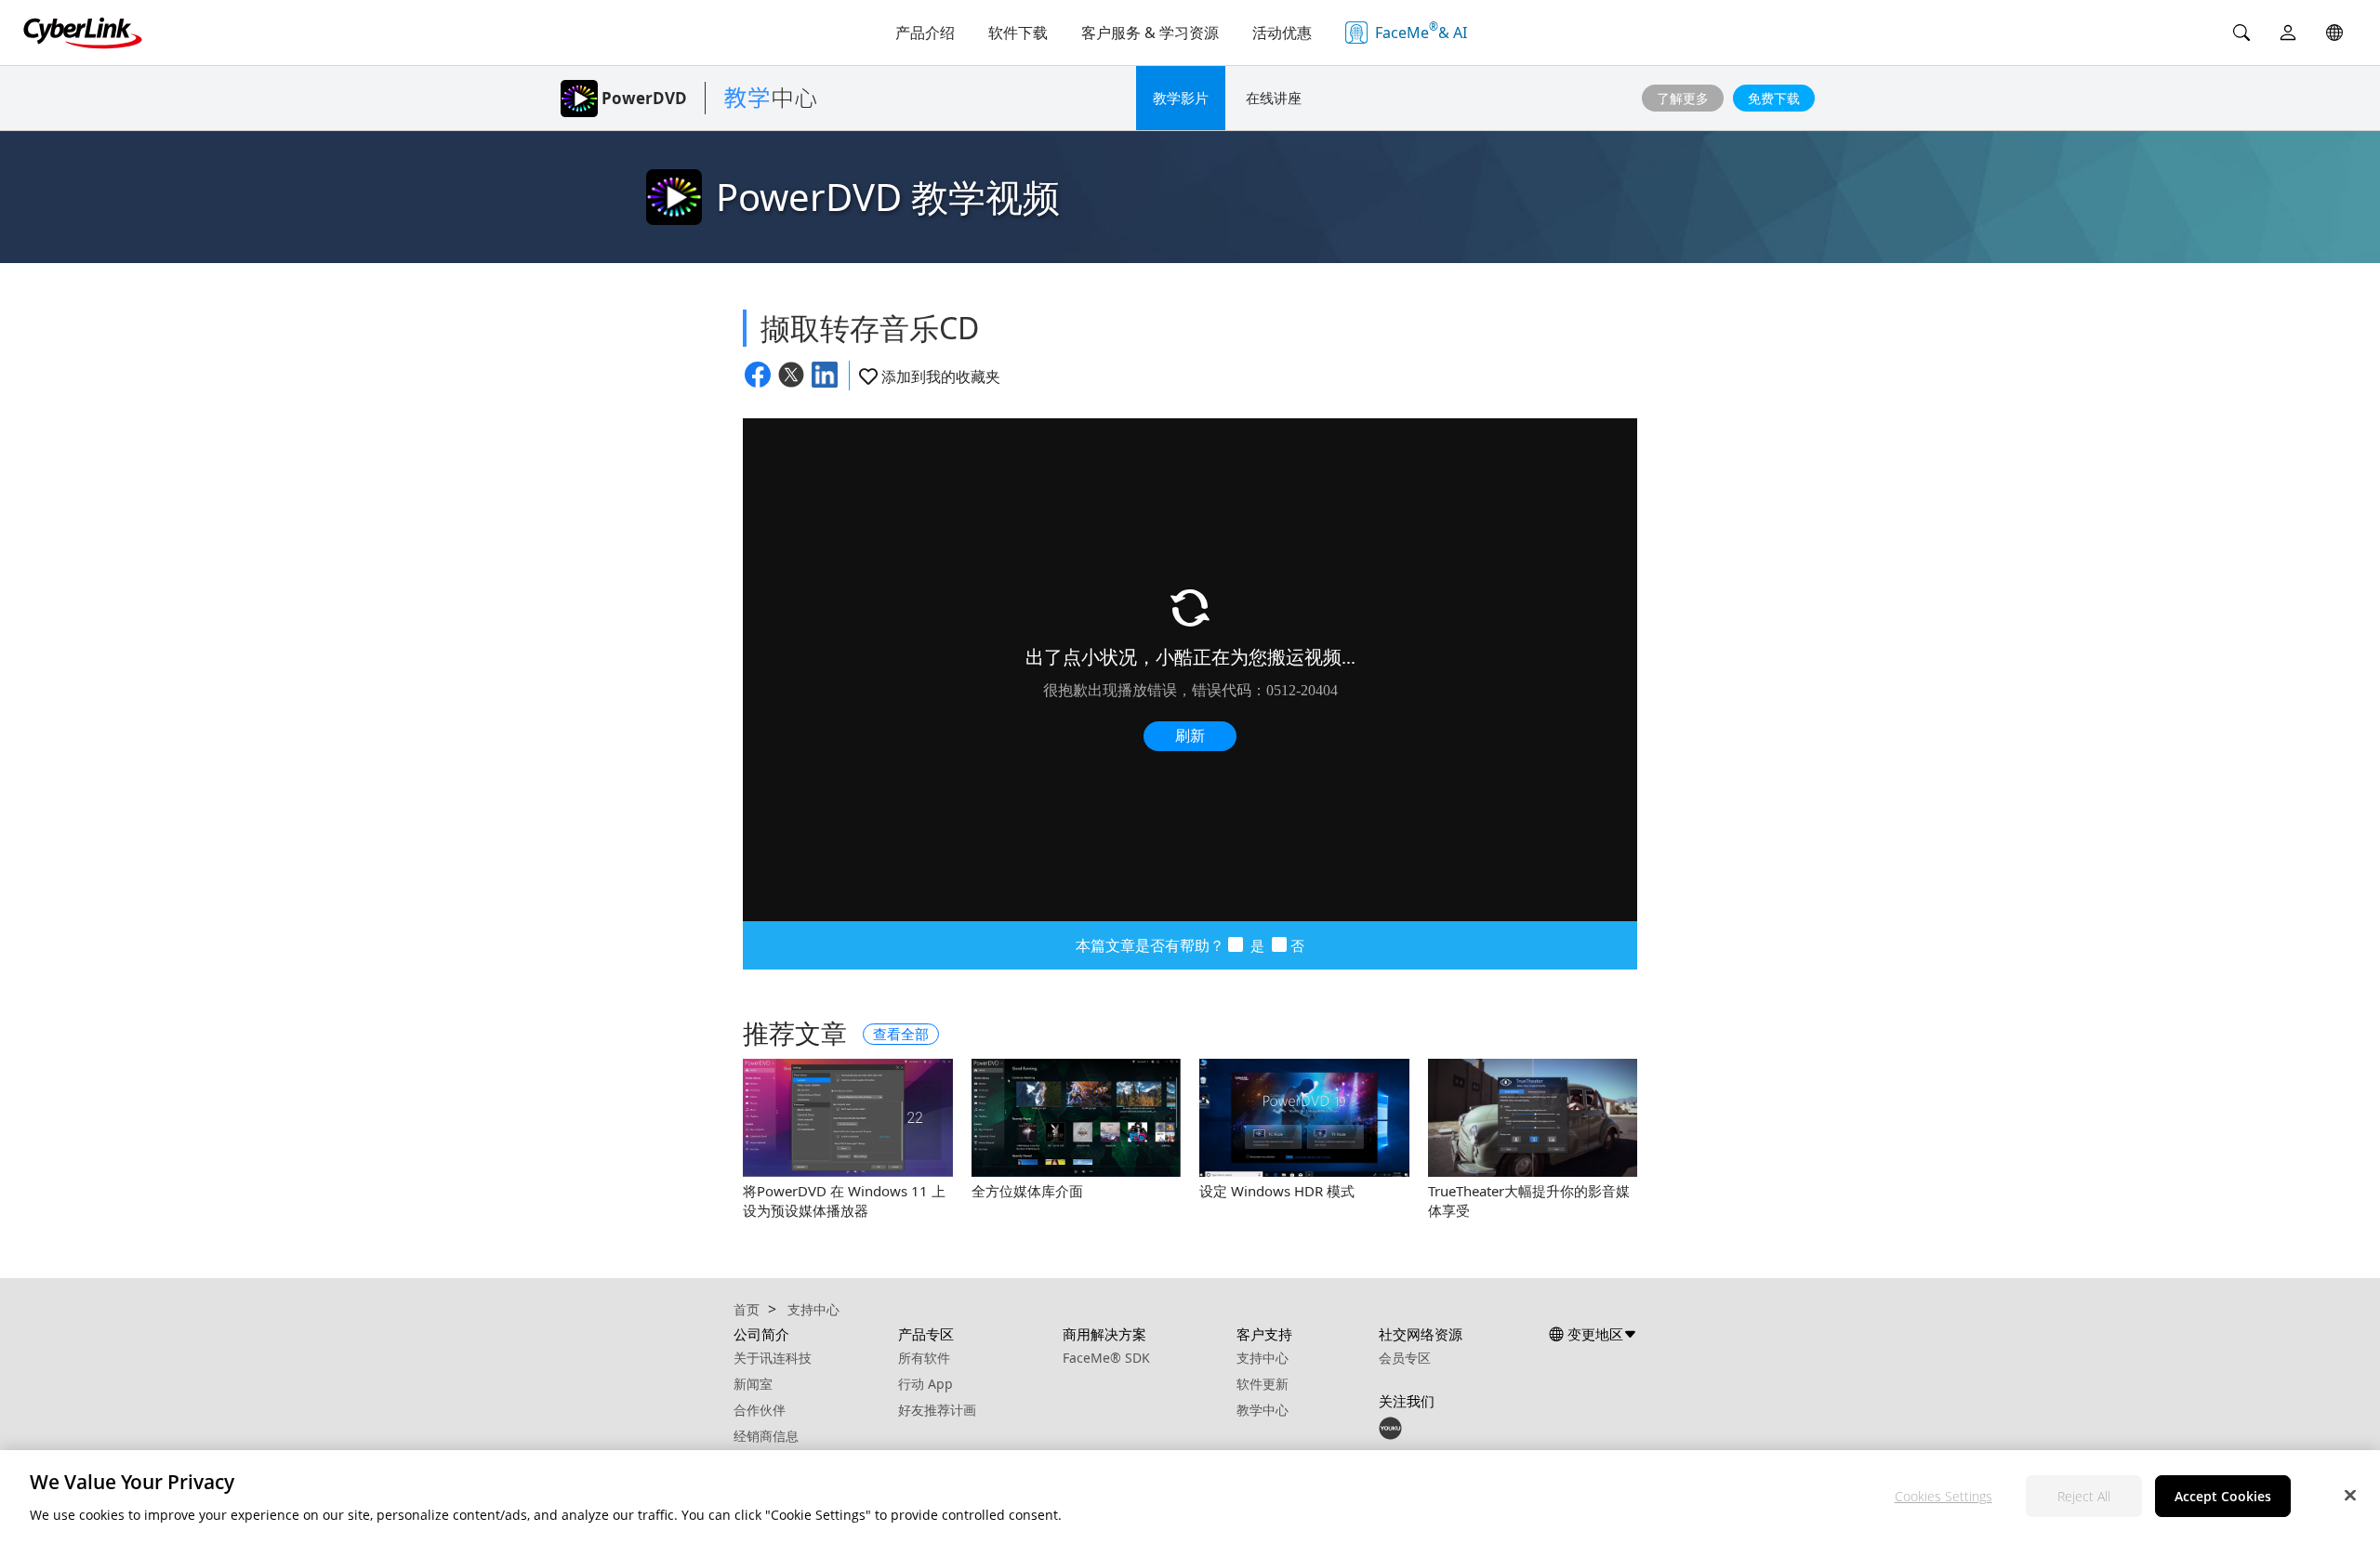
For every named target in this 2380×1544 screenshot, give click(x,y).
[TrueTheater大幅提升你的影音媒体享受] (1533, 1118)
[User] (2288, 33)
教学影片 (1181, 98)
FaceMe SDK (1106, 1358)
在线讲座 (1274, 98)
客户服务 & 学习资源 (1150, 33)
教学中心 (1263, 1410)
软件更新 (1263, 1384)
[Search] (2241, 33)
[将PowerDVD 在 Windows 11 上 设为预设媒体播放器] (848, 1118)
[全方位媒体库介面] (1077, 1118)
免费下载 (1774, 98)
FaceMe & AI (1421, 31)
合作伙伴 (760, 1410)
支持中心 (1263, 1358)
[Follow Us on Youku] (1390, 1426)
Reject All (2084, 1496)
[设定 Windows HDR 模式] (1304, 1118)
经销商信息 (766, 1436)
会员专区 (1405, 1358)
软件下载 (1018, 33)
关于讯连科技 (773, 1358)
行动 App (926, 1384)
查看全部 (901, 1034)
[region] (1190, 1497)
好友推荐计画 (937, 1410)
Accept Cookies (2223, 1496)
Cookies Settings (1944, 1496)
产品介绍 (925, 33)
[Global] (2334, 33)
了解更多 (1683, 98)
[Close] (2350, 1495)
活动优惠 (1282, 33)
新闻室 (753, 1384)
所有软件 (924, 1358)
